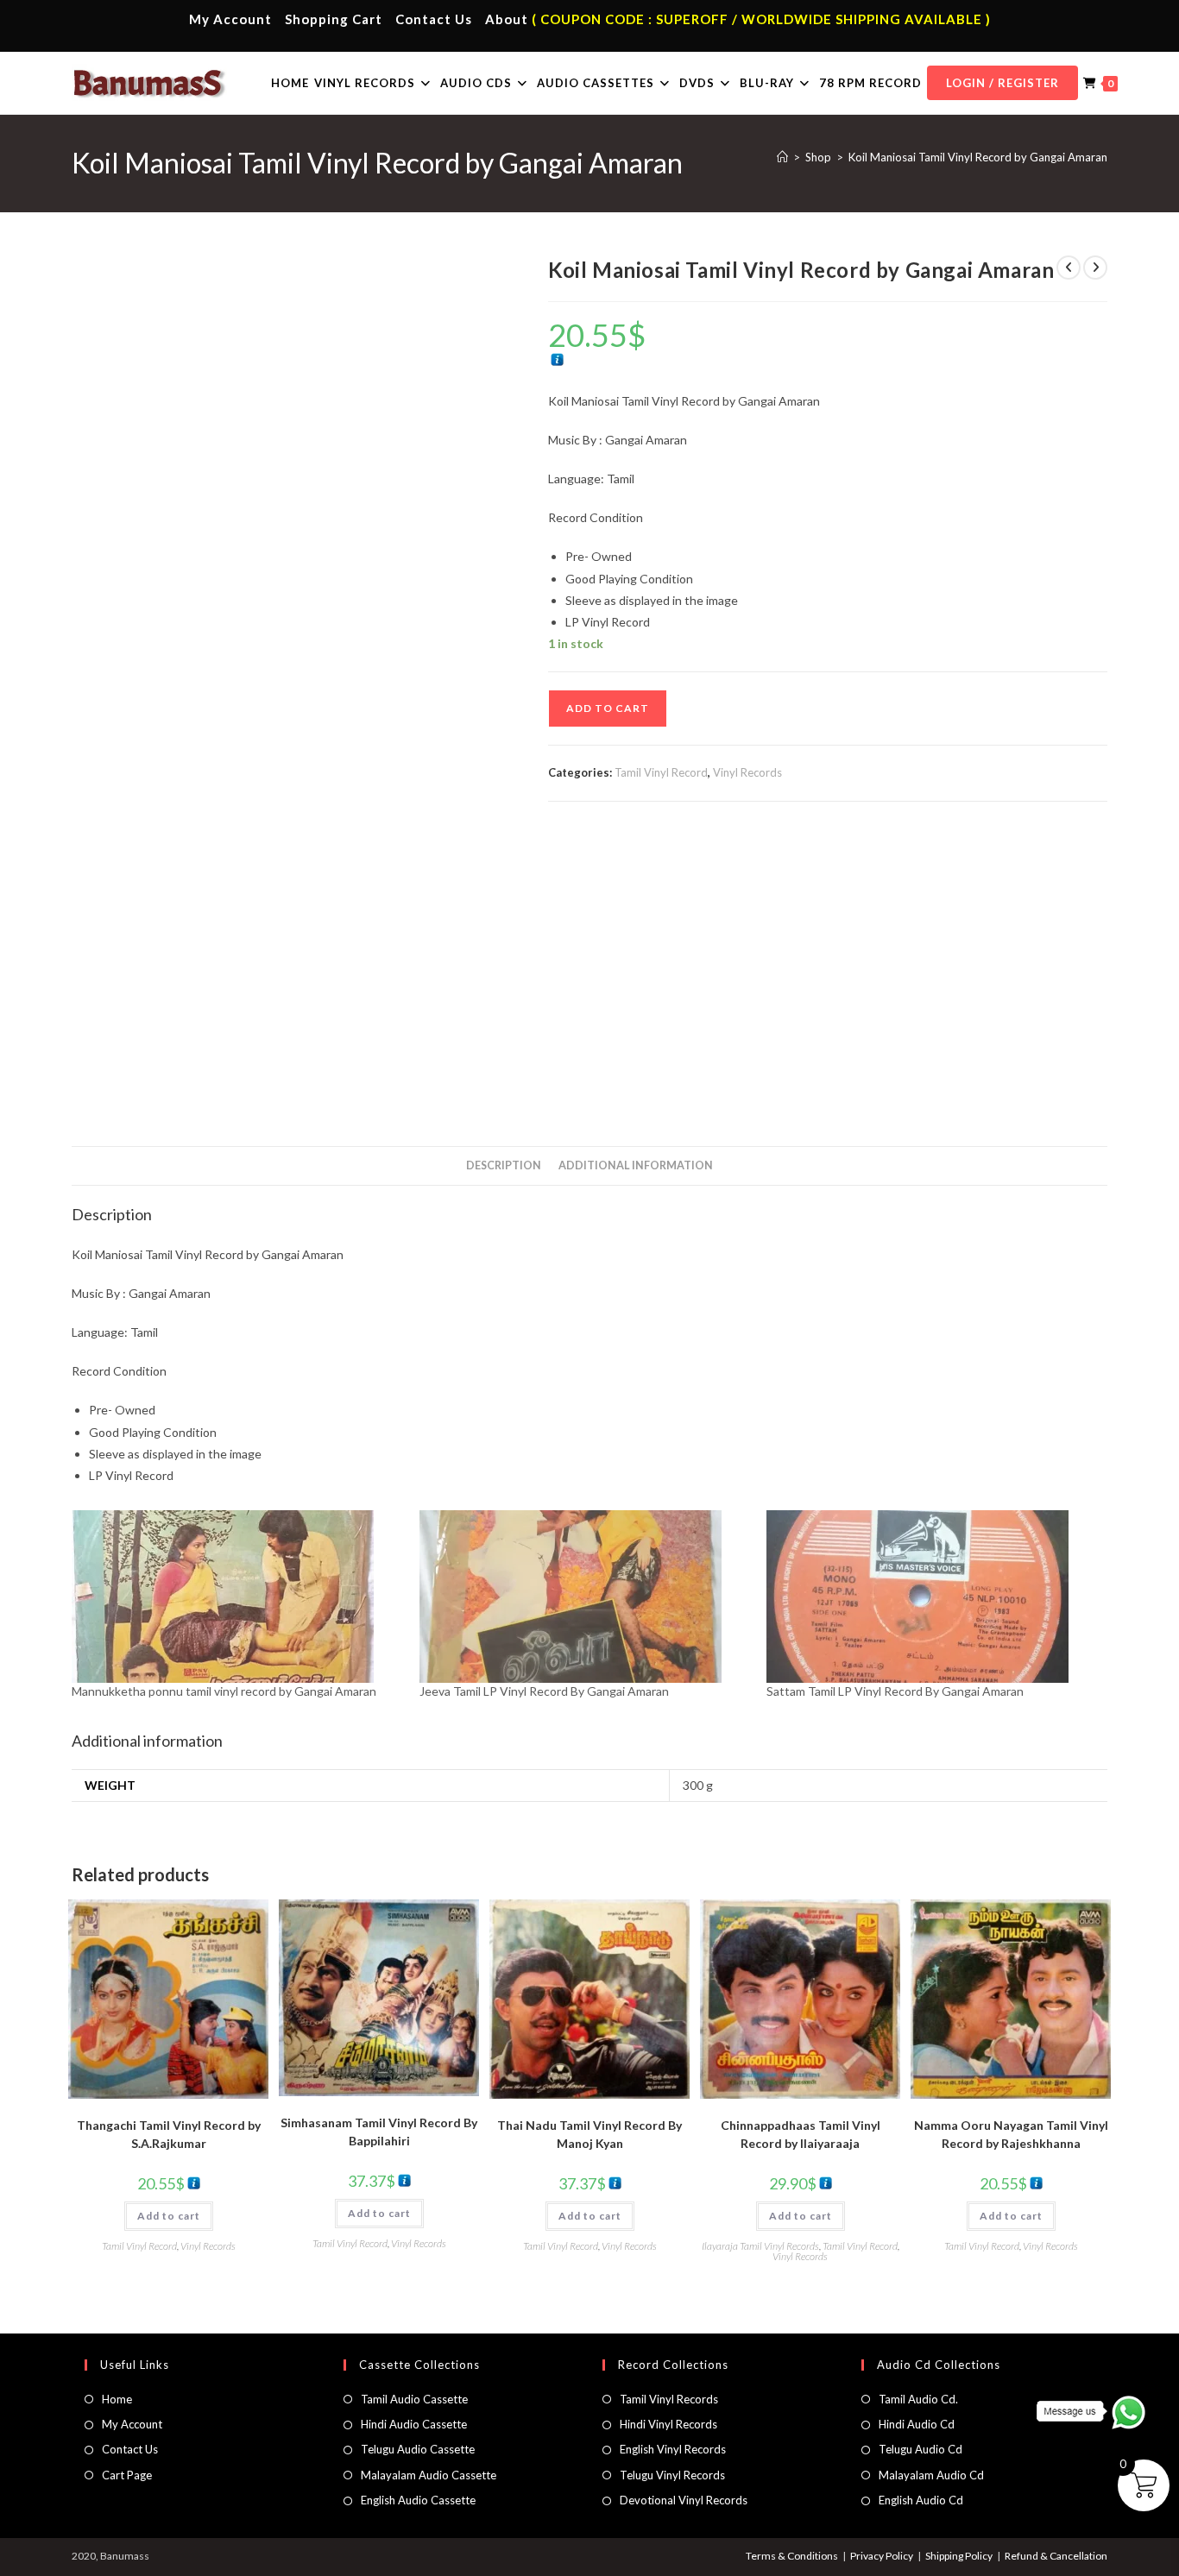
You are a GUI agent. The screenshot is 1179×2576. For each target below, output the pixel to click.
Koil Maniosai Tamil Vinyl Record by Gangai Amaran (978, 157)
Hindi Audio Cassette (414, 2424)
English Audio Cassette (418, 2500)
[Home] (782, 157)
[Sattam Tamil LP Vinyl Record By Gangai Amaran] (932, 1597)
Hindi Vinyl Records (668, 2424)
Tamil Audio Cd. (918, 2399)
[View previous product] (1069, 268)
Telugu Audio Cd (921, 2449)
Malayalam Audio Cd (931, 2475)
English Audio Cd (921, 2500)
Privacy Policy (882, 2556)
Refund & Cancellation (1056, 2556)
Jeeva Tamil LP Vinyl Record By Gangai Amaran (544, 1691)
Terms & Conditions (792, 2556)
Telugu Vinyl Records (672, 2475)
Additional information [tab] (636, 1165)
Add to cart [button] (169, 2216)
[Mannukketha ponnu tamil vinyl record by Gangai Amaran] (237, 1597)
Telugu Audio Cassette (418, 2449)
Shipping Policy (959, 2556)
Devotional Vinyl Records (684, 2500)
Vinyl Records (747, 772)
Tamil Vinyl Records (669, 2399)
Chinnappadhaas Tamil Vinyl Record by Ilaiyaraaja (801, 2134)
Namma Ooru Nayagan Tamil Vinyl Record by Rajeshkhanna (1011, 2134)
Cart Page (127, 2475)
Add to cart (608, 708)
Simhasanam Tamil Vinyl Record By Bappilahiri (379, 2132)
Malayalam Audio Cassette (429, 2475)
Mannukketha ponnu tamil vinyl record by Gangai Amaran (224, 1691)
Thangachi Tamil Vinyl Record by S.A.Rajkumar (169, 2134)
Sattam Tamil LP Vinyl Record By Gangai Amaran (895, 1691)
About (507, 19)
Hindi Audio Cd (917, 2424)
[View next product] (1095, 268)
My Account (230, 19)
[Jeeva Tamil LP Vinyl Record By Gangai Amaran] (585, 1597)
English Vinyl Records (673, 2449)
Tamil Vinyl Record (661, 772)
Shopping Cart (334, 19)
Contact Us (434, 19)
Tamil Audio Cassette (414, 2399)
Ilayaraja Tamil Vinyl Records (760, 2246)
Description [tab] (504, 1165)
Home (117, 2399)
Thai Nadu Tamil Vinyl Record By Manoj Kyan (589, 2134)
